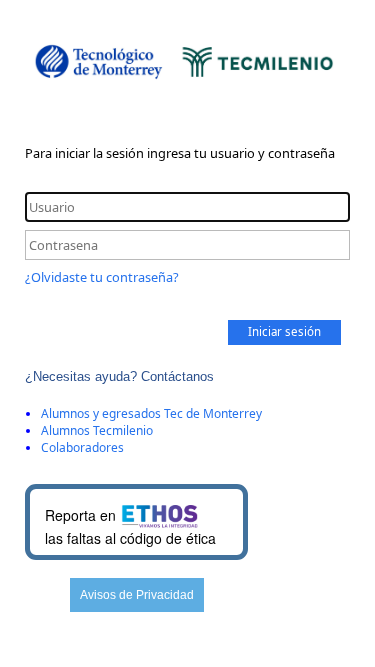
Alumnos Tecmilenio (97, 430)
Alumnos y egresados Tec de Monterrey (151, 413)
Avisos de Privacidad (137, 595)
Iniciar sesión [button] (284, 331)
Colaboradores (82, 447)
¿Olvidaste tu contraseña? (102, 277)
